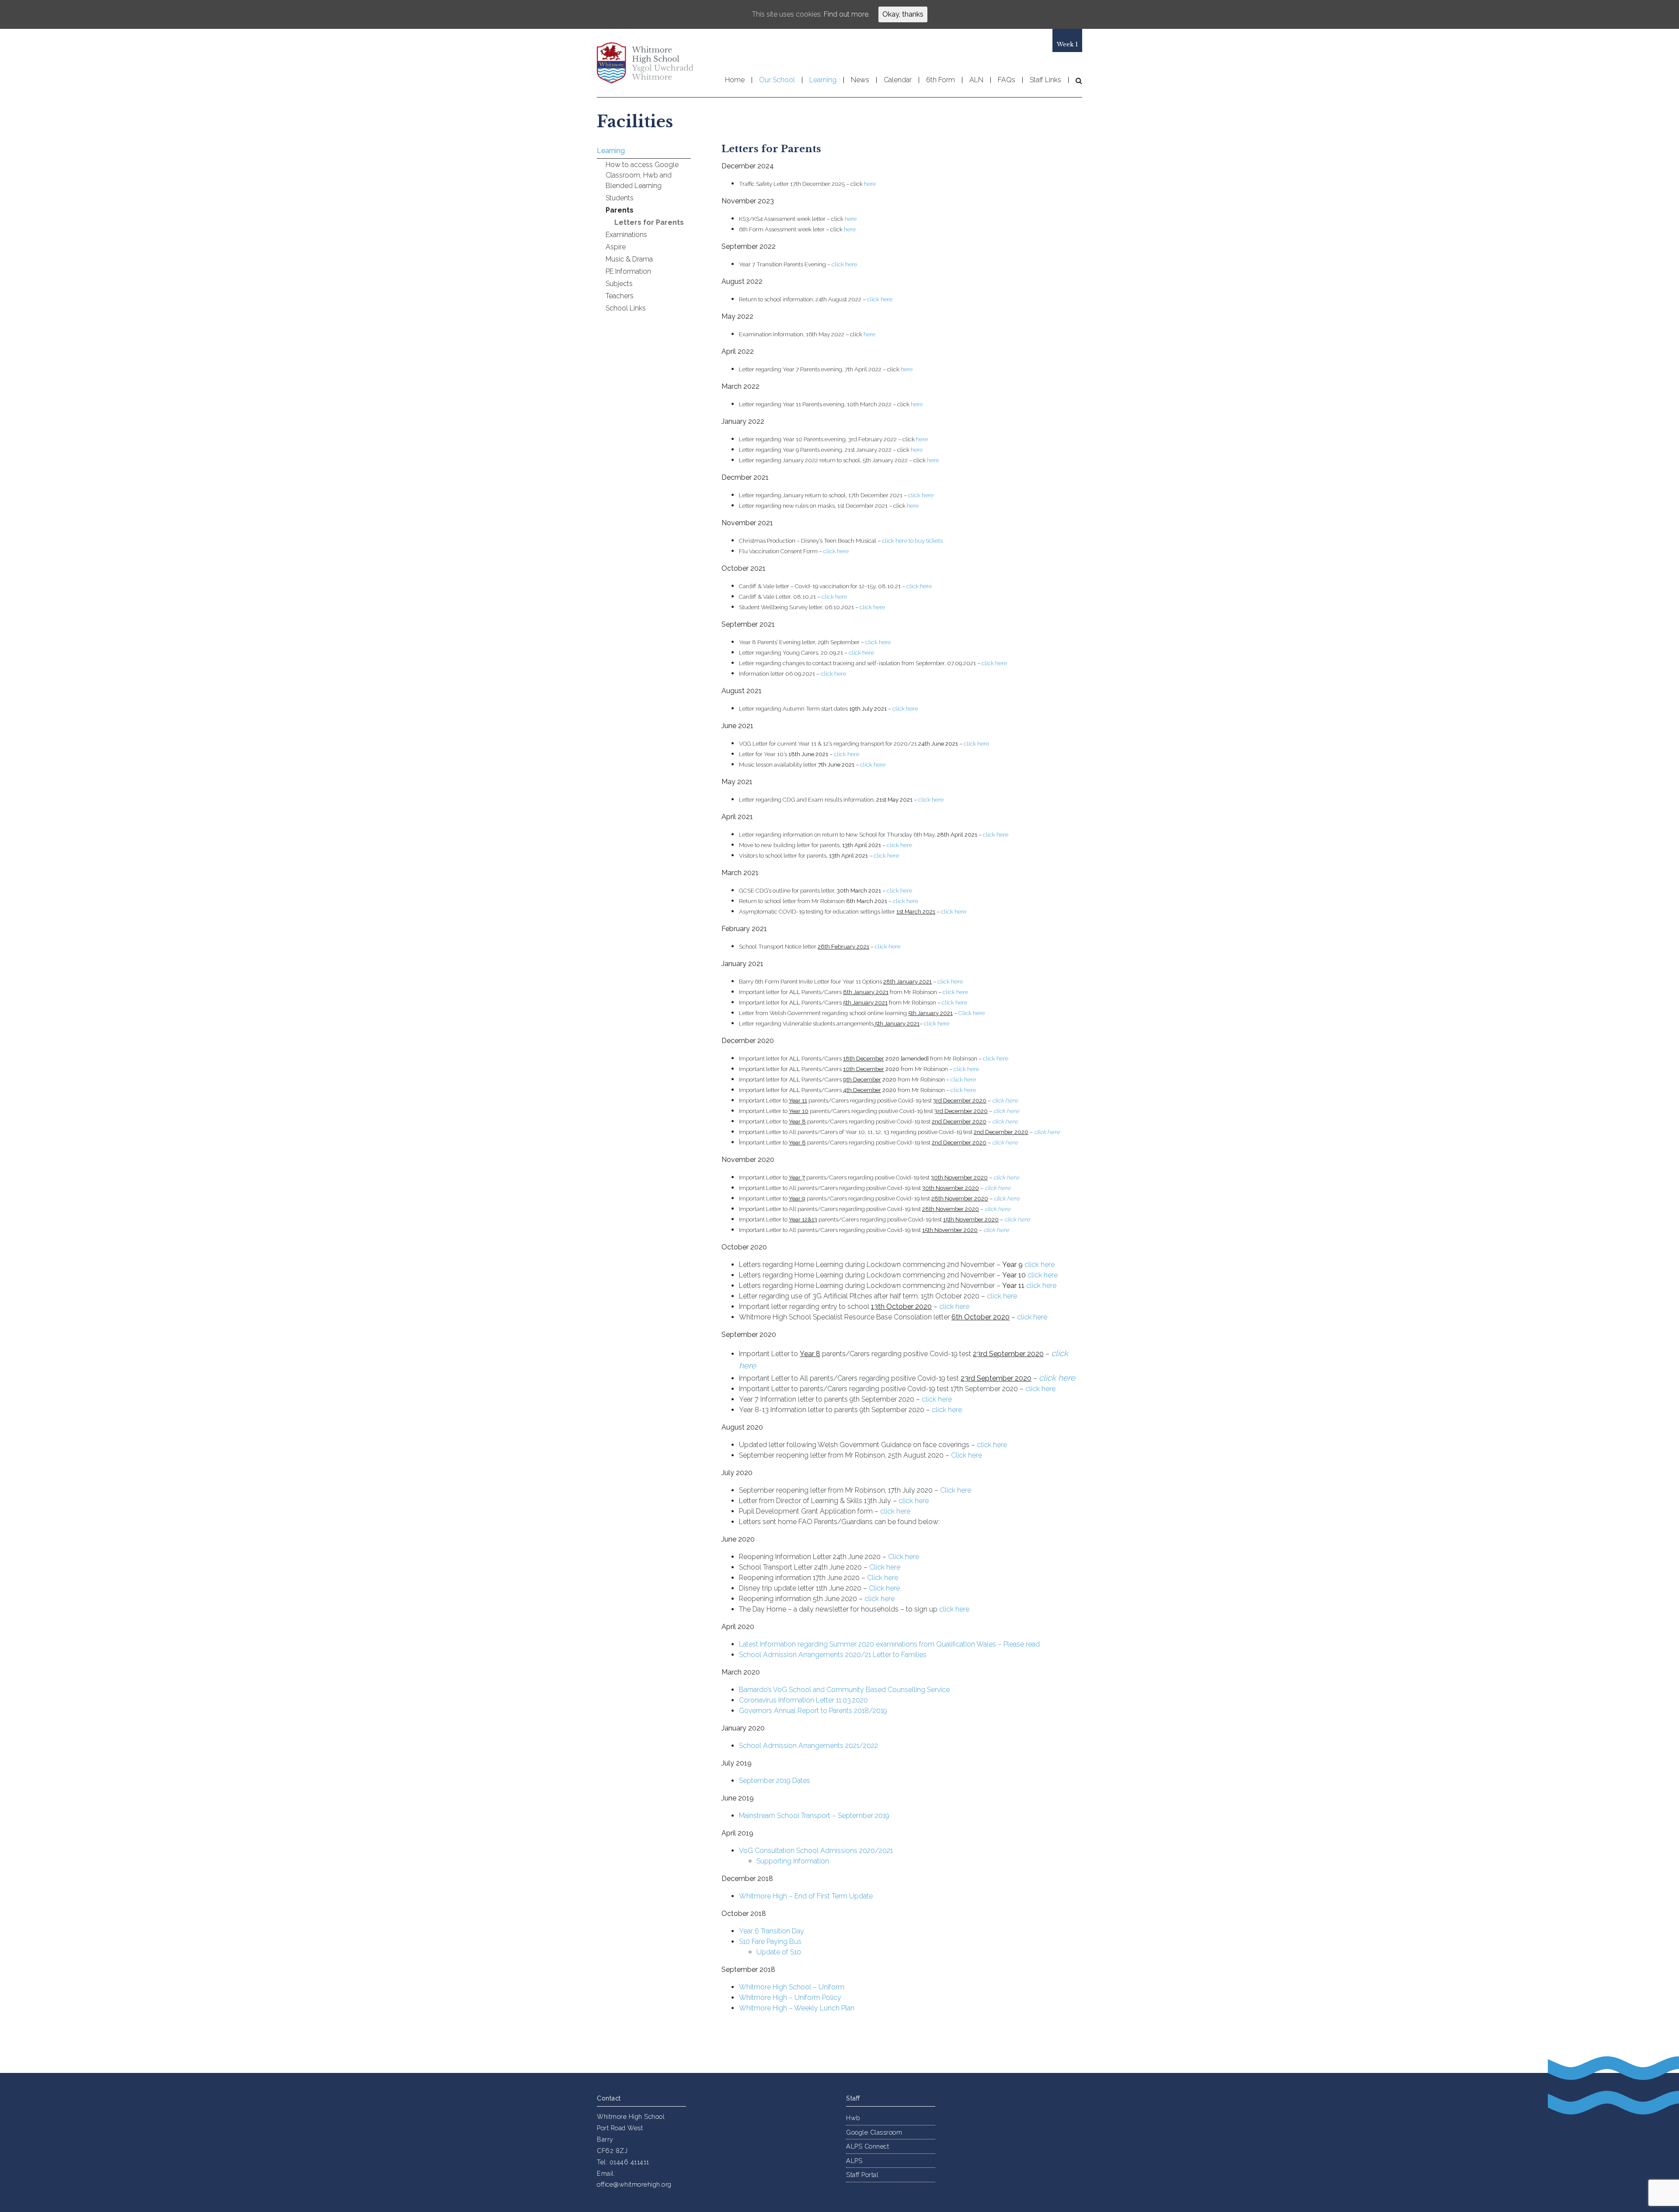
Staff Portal (862, 2175)
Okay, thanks (903, 14)
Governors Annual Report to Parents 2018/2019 (813, 1711)
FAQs (1007, 80)
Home (735, 80)
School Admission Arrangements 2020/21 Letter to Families (833, 1655)
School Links (626, 308)
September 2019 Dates (775, 1781)
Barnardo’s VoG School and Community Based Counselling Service (844, 1690)
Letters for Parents (649, 222)
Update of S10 (779, 1952)
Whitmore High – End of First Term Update (806, 1896)
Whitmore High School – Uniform (792, 1987)
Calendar (898, 80)
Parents (620, 210)
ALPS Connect (867, 2146)
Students (620, 198)
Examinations (626, 235)
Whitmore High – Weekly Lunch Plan (797, 2008)
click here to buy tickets (912, 541)
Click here (972, 1013)
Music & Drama (629, 259)
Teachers (620, 296)
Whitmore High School (645, 63)
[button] (1075, 80)
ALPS (854, 2161)
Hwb (853, 2118)
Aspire (616, 247)
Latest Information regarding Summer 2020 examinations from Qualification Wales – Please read (889, 1644)
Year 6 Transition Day (772, 1931)
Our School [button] (777, 80)
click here (844, 264)
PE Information (628, 271)
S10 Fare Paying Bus (770, 1942)
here (870, 184)
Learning (611, 151)
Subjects (619, 284)
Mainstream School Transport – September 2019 (814, 1816)
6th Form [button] (941, 80)
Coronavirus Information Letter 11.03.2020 (803, 1700)
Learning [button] (823, 80)
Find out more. (847, 14)
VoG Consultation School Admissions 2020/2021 (816, 1851)
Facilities (635, 122)
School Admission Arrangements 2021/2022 (808, 1746)
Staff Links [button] (1045, 80)
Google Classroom (874, 2132)
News (860, 80)
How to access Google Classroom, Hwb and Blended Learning (642, 175)
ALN (976, 80)
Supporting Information (793, 1861)
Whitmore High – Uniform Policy (790, 1997)
